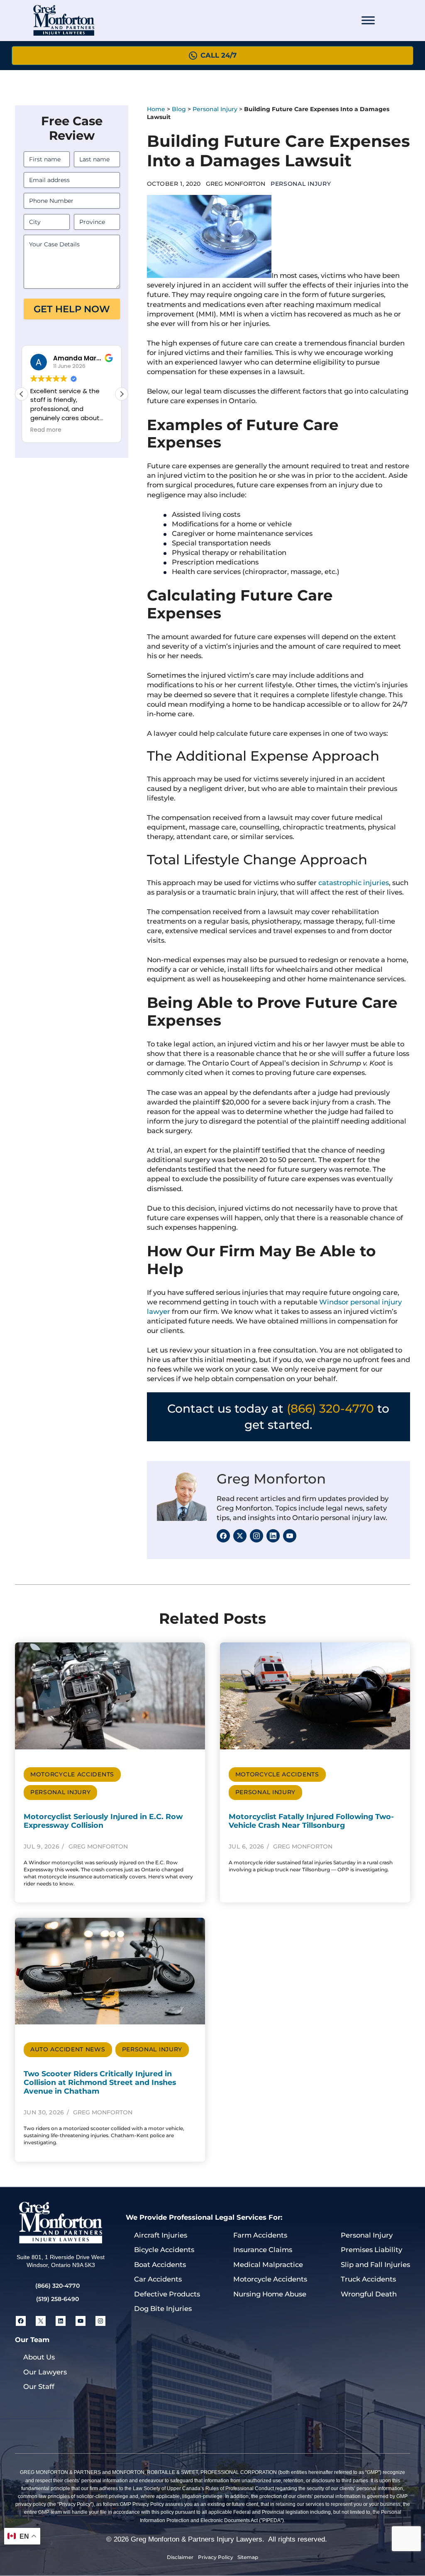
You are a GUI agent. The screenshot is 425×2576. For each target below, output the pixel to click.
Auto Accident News (68, 2049)
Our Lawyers (45, 2372)
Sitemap (248, 2557)
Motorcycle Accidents (72, 1774)
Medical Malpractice (268, 2265)
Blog (179, 109)
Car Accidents (158, 2279)
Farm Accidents (260, 2235)
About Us (39, 2357)
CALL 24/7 (219, 55)
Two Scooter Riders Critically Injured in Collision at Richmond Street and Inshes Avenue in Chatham (100, 2082)
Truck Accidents (368, 2279)
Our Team (32, 2340)
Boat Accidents (160, 2265)
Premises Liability (371, 2250)
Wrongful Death (369, 2294)
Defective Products (167, 2294)
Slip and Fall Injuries (375, 2265)
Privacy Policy (216, 2557)
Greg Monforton (271, 1479)
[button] (122, 394)
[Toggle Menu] (368, 20)
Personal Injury (215, 109)
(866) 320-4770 (330, 1408)
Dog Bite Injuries (163, 2308)
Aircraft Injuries (161, 2235)
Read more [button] (46, 430)
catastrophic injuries (354, 883)
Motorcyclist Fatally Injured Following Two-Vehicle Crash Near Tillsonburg (311, 1821)
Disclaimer (180, 2557)
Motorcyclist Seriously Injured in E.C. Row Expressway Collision (103, 1821)
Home (156, 109)
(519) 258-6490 (57, 2299)
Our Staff (39, 2386)
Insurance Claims (263, 2250)
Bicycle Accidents (164, 2250)
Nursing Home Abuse (270, 2294)
